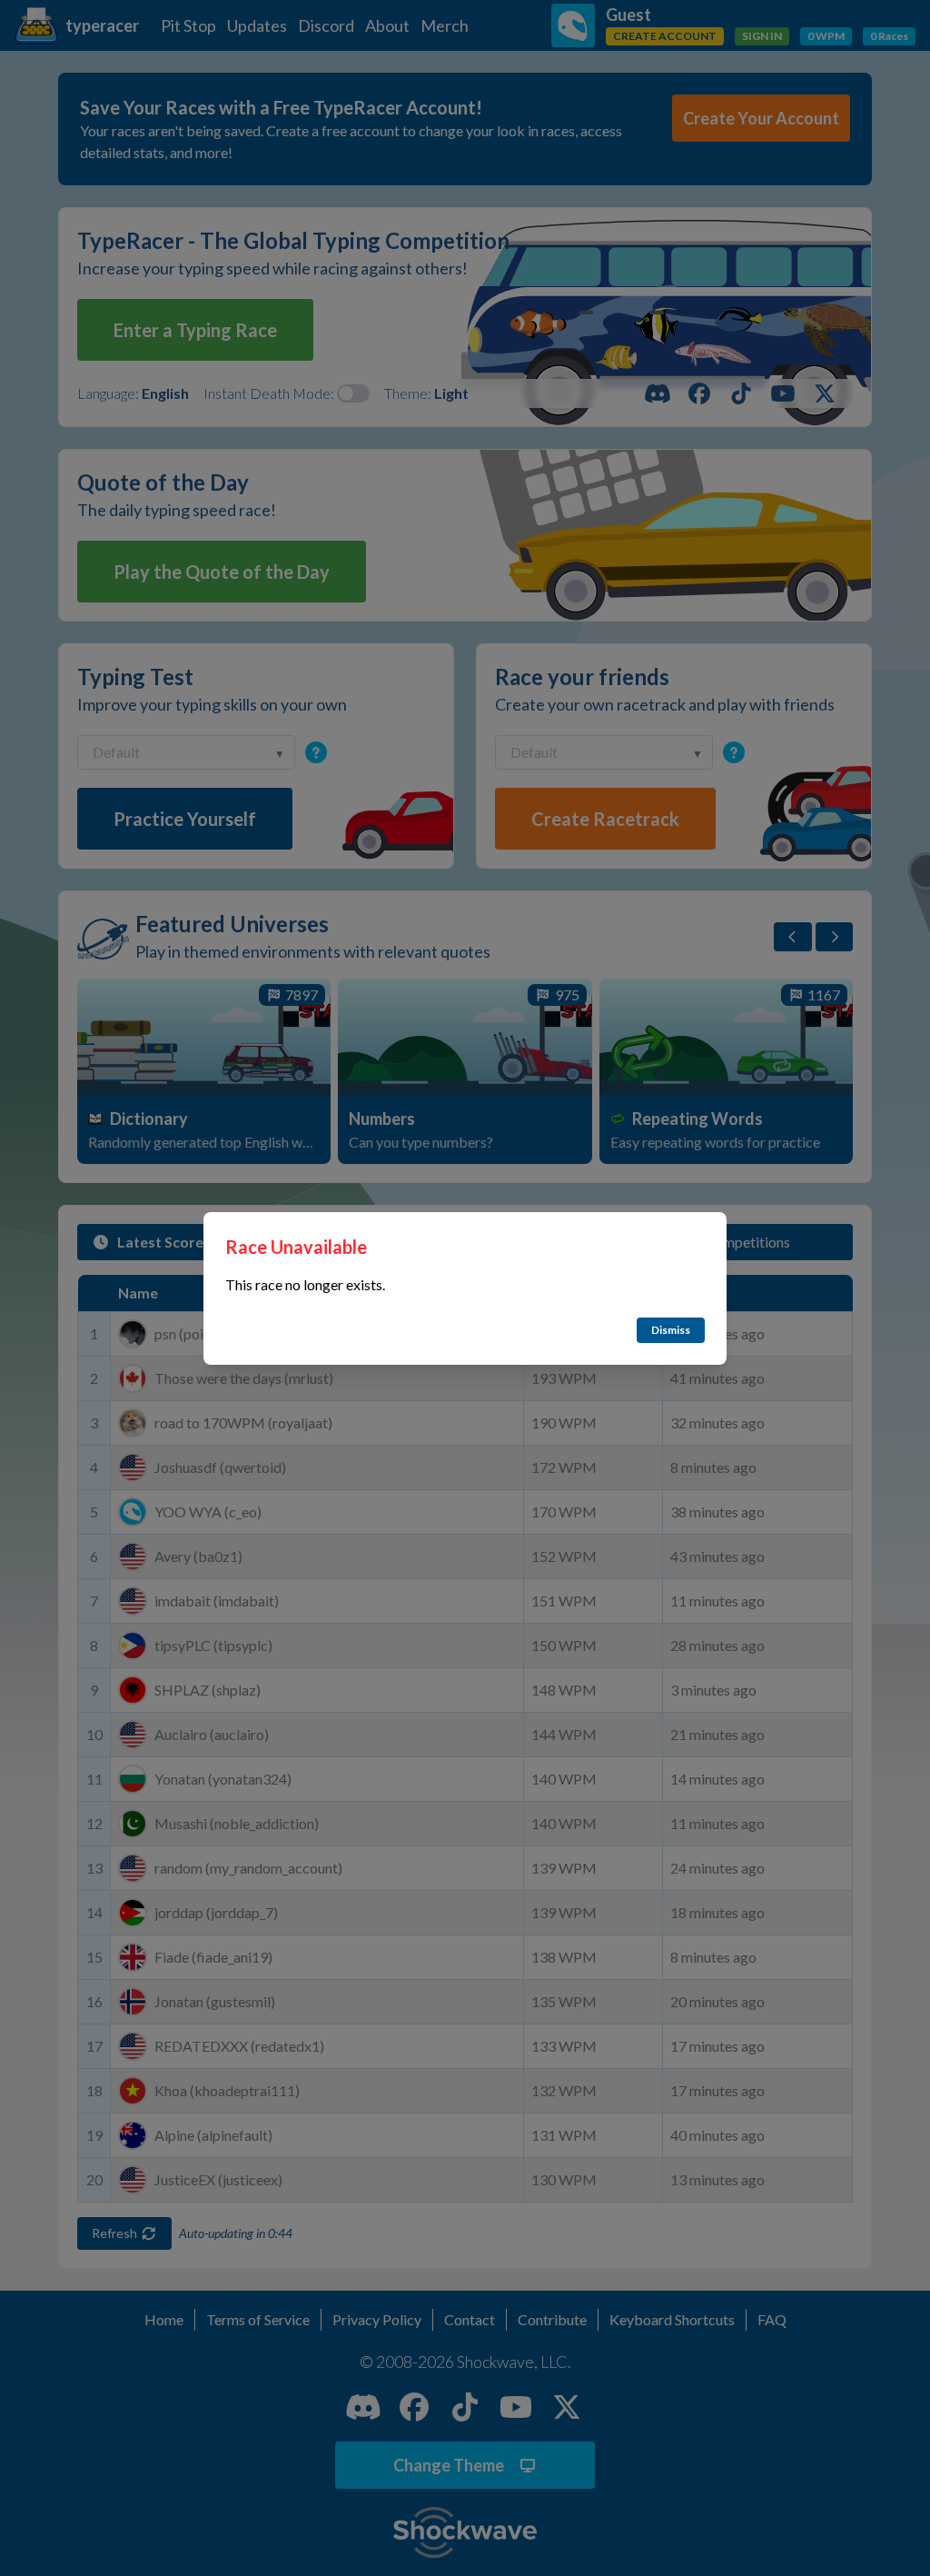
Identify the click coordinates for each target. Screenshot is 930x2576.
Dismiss (671, 1330)
